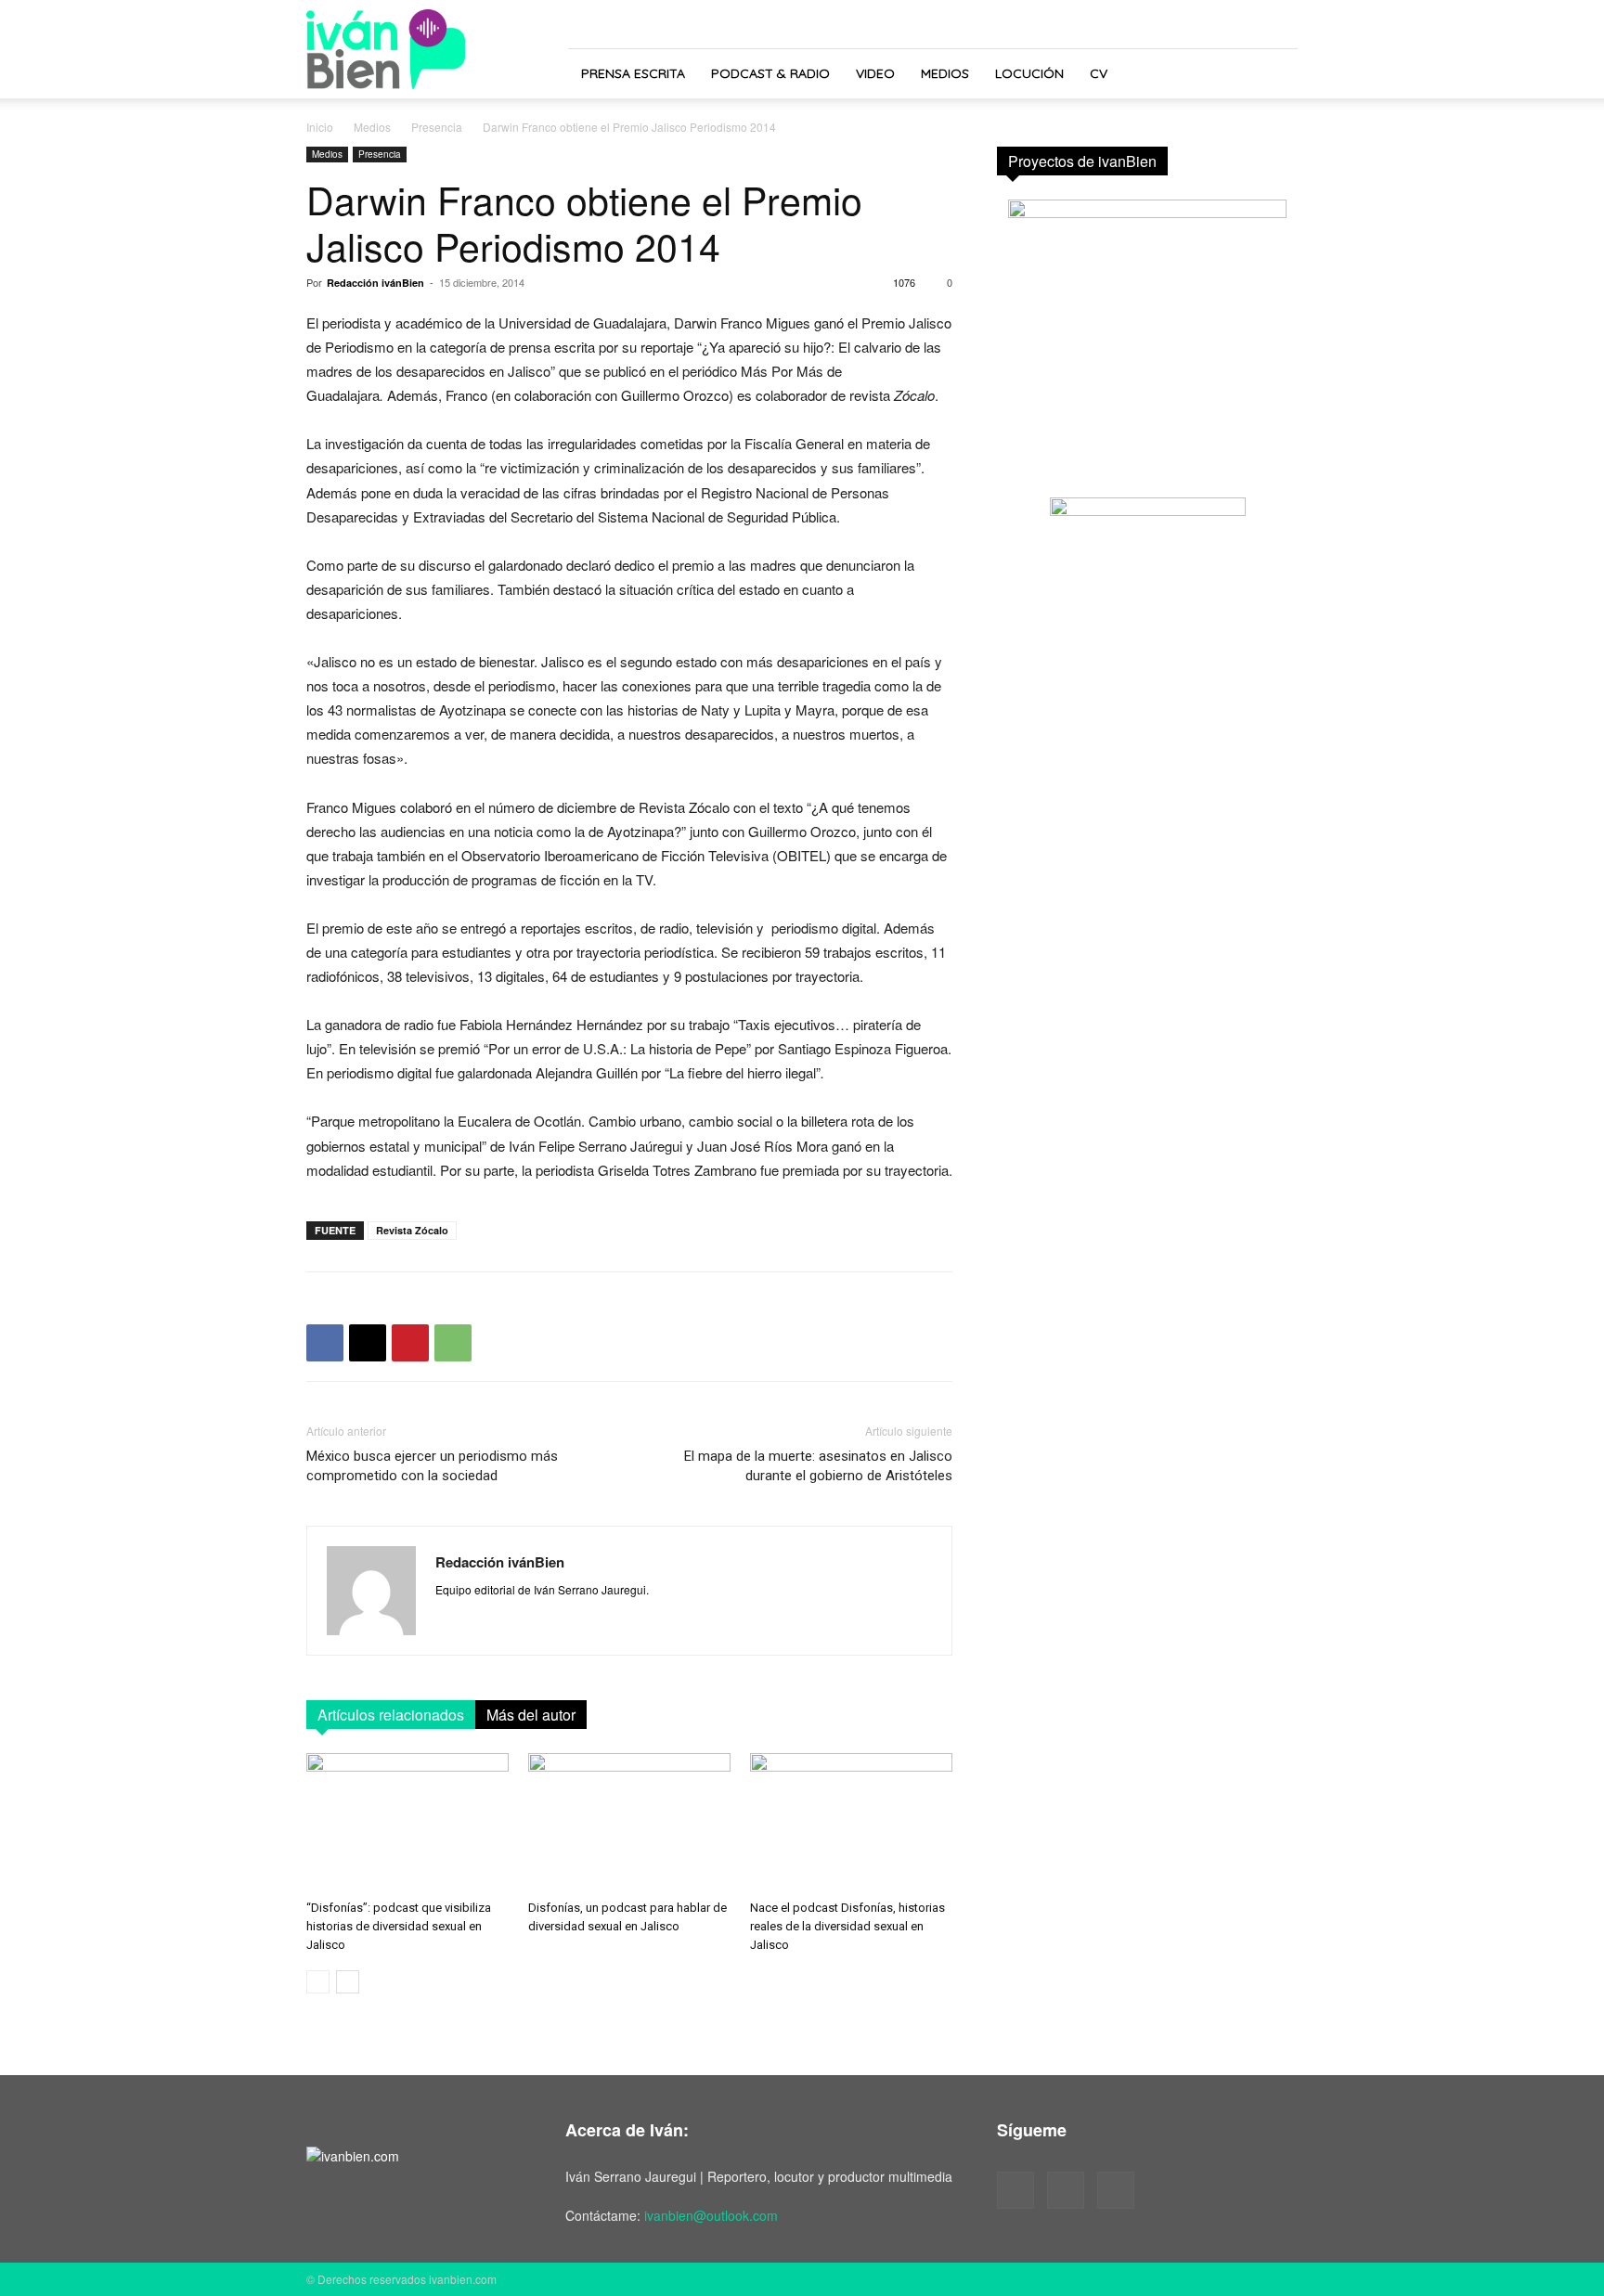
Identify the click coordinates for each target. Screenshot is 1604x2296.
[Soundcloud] (1066, 2190)
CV (1099, 73)
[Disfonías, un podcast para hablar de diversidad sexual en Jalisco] (629, 1823)
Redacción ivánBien (375, 283)
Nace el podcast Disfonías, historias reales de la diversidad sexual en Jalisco (847, 1926)
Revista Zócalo (412, 1230)
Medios (945, 73)
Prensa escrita (633, 73)
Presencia (437, 127)
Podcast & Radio (770, 73)
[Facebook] (325, 1343)
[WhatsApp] (453, 1343)
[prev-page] (318, 1982)
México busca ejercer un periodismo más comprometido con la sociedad (432, 1466)
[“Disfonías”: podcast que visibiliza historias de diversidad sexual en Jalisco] (407, 1823)
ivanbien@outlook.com (711, 2215)
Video (875, 73)
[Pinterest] (410, 1343)
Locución (1029, 73)
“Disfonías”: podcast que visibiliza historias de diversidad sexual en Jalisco (399, 1926)
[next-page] (348, 1982)
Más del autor (531, 1715)
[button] (1275, 75)
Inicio (320, 127)
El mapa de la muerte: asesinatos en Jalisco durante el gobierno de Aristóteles (818, 1466)
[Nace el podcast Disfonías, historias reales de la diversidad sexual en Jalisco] (851, 1823)
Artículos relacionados (391, 1715)
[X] (368, 1343)
